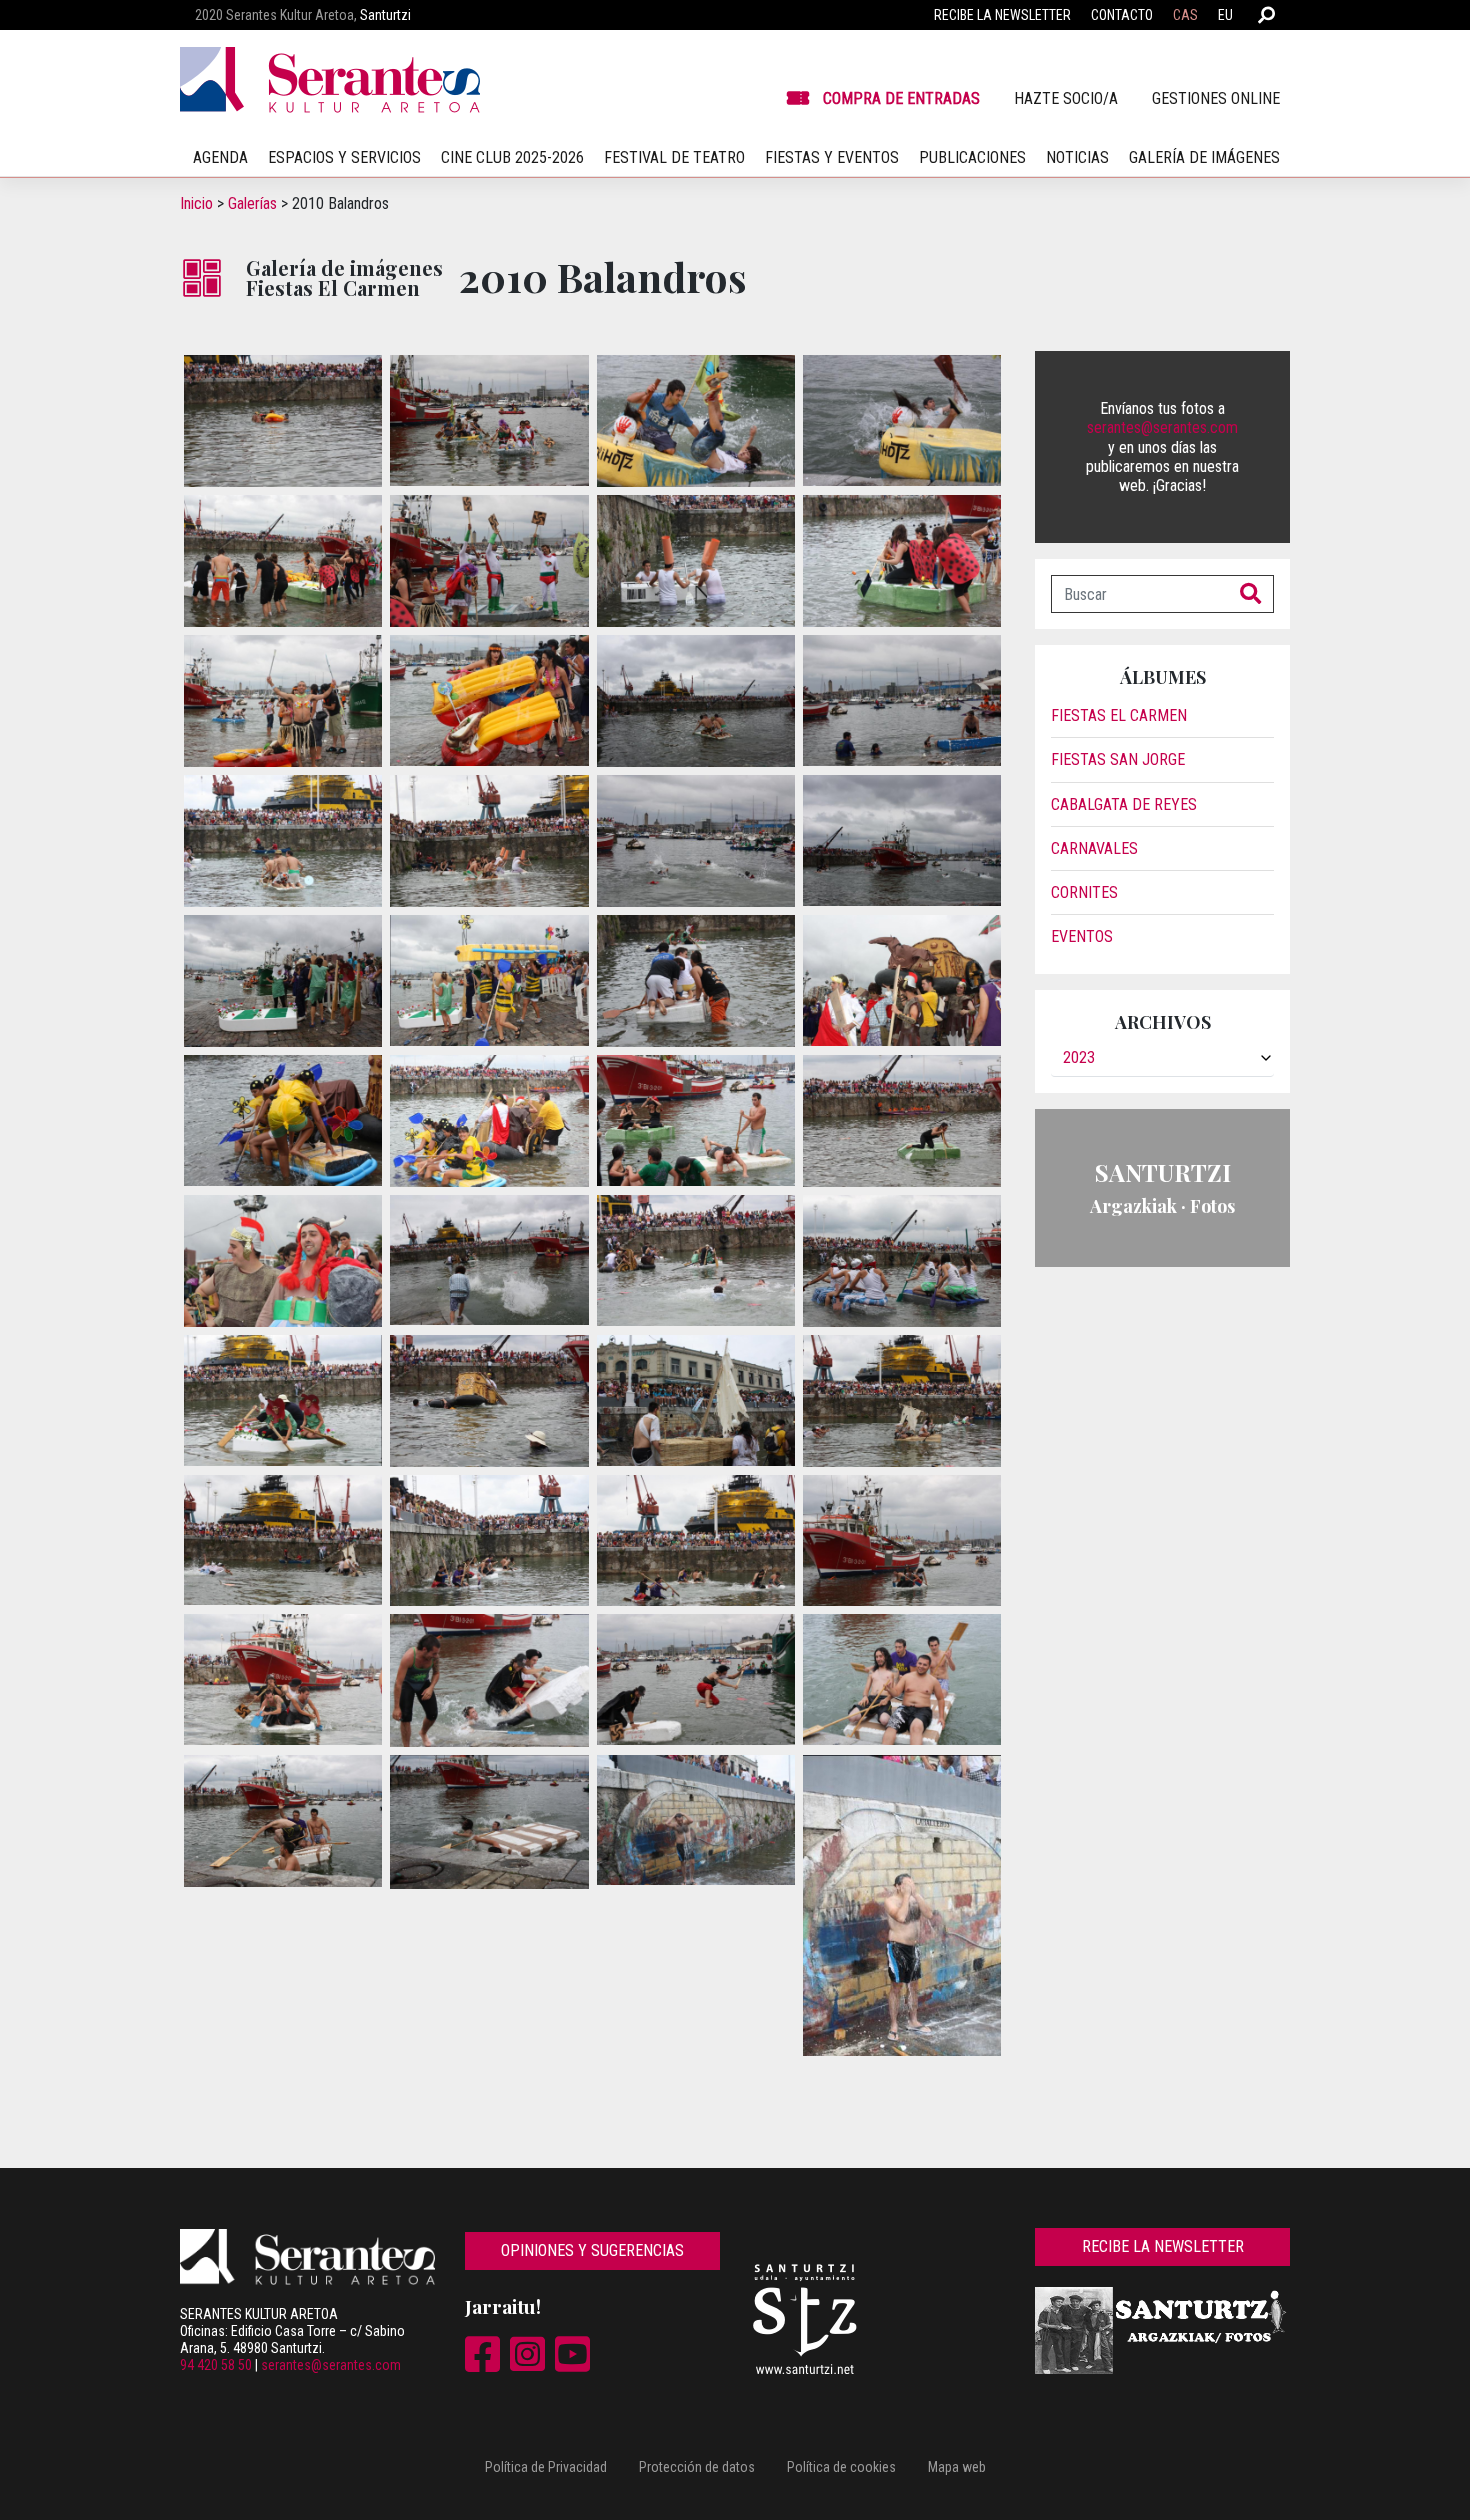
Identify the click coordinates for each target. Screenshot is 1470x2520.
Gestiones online (1216, 98)
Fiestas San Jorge (1118, 759)
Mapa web (957, 2467)
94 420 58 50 (216, 2365)
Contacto (1122, 15)
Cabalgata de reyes (1124, 804)
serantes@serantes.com (1162, 427)
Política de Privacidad (546, 2467)
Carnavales (1094, 848)
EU (1225, 15)
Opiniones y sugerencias (592, 2250)
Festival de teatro (674, 157)
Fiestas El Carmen (1119, 715)
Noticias (1077, 157)
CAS (1185, 15)
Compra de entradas (901, 98)
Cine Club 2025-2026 (512, 157)
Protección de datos (697, 2467)
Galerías (252, 203)
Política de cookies (841, 2467)
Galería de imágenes (1204, 157)
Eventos (1082, 936)
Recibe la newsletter (1002, 15)
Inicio (196, 203)
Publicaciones (972, 157)
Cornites (1084, 892)
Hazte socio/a (1066, 98)
